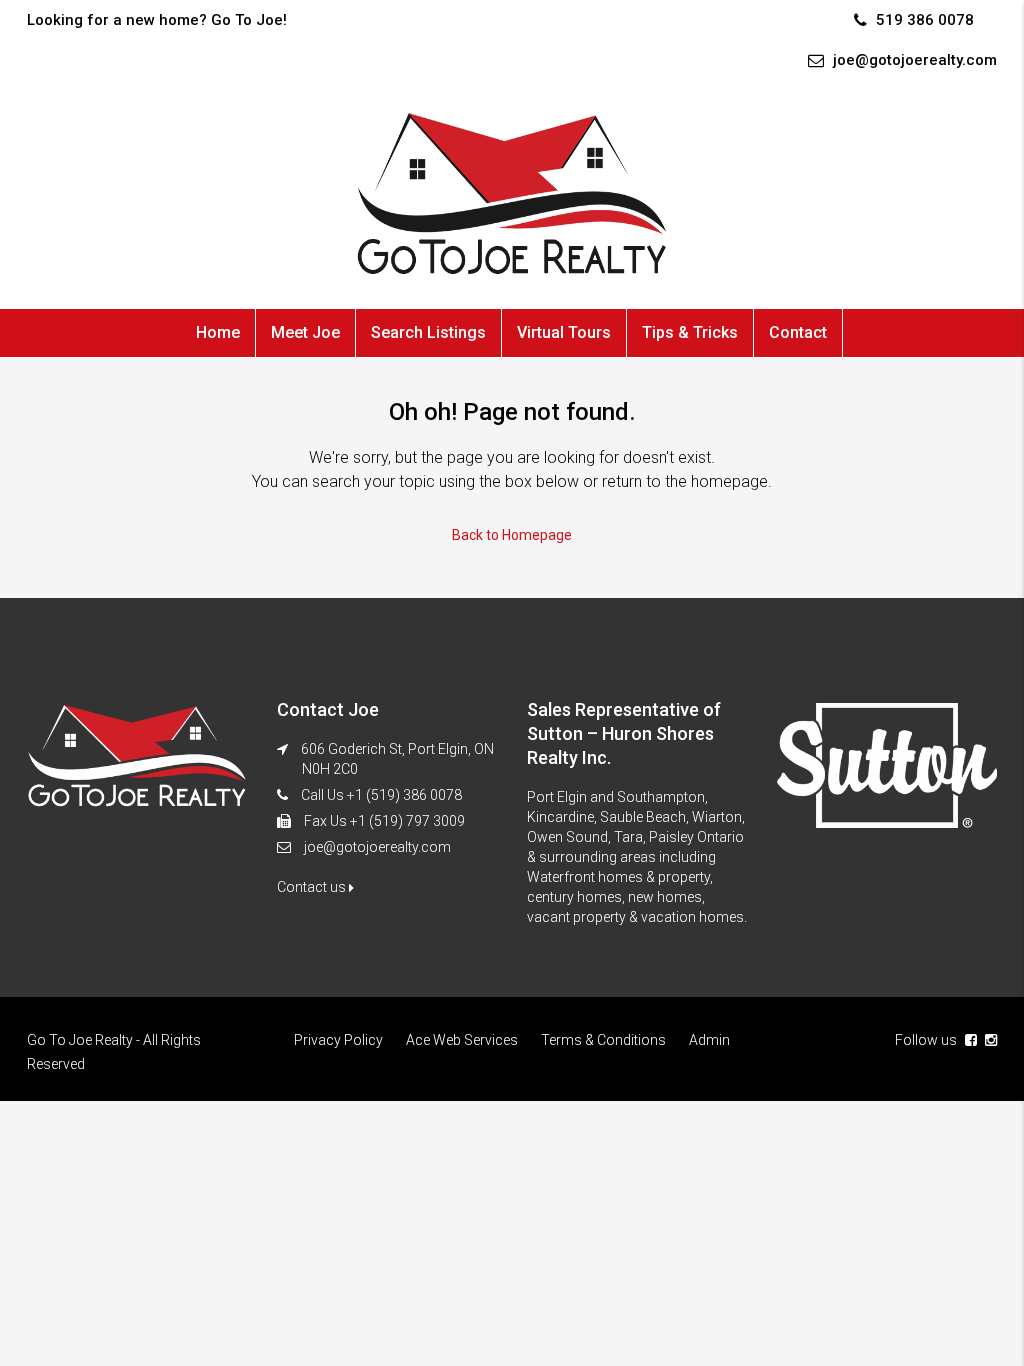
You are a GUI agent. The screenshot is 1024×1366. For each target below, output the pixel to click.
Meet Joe (305, 332)
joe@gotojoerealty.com (377, 847)
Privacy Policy (338, 1040)
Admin (709, 1040)
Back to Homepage (512, 535)
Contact (798, 332)
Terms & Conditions (603, 1040)
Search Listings (428, 332)
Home (218, 332)
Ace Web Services (462, 1040)
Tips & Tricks (690, 332)
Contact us (313, 887)
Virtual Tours (564, 332)
